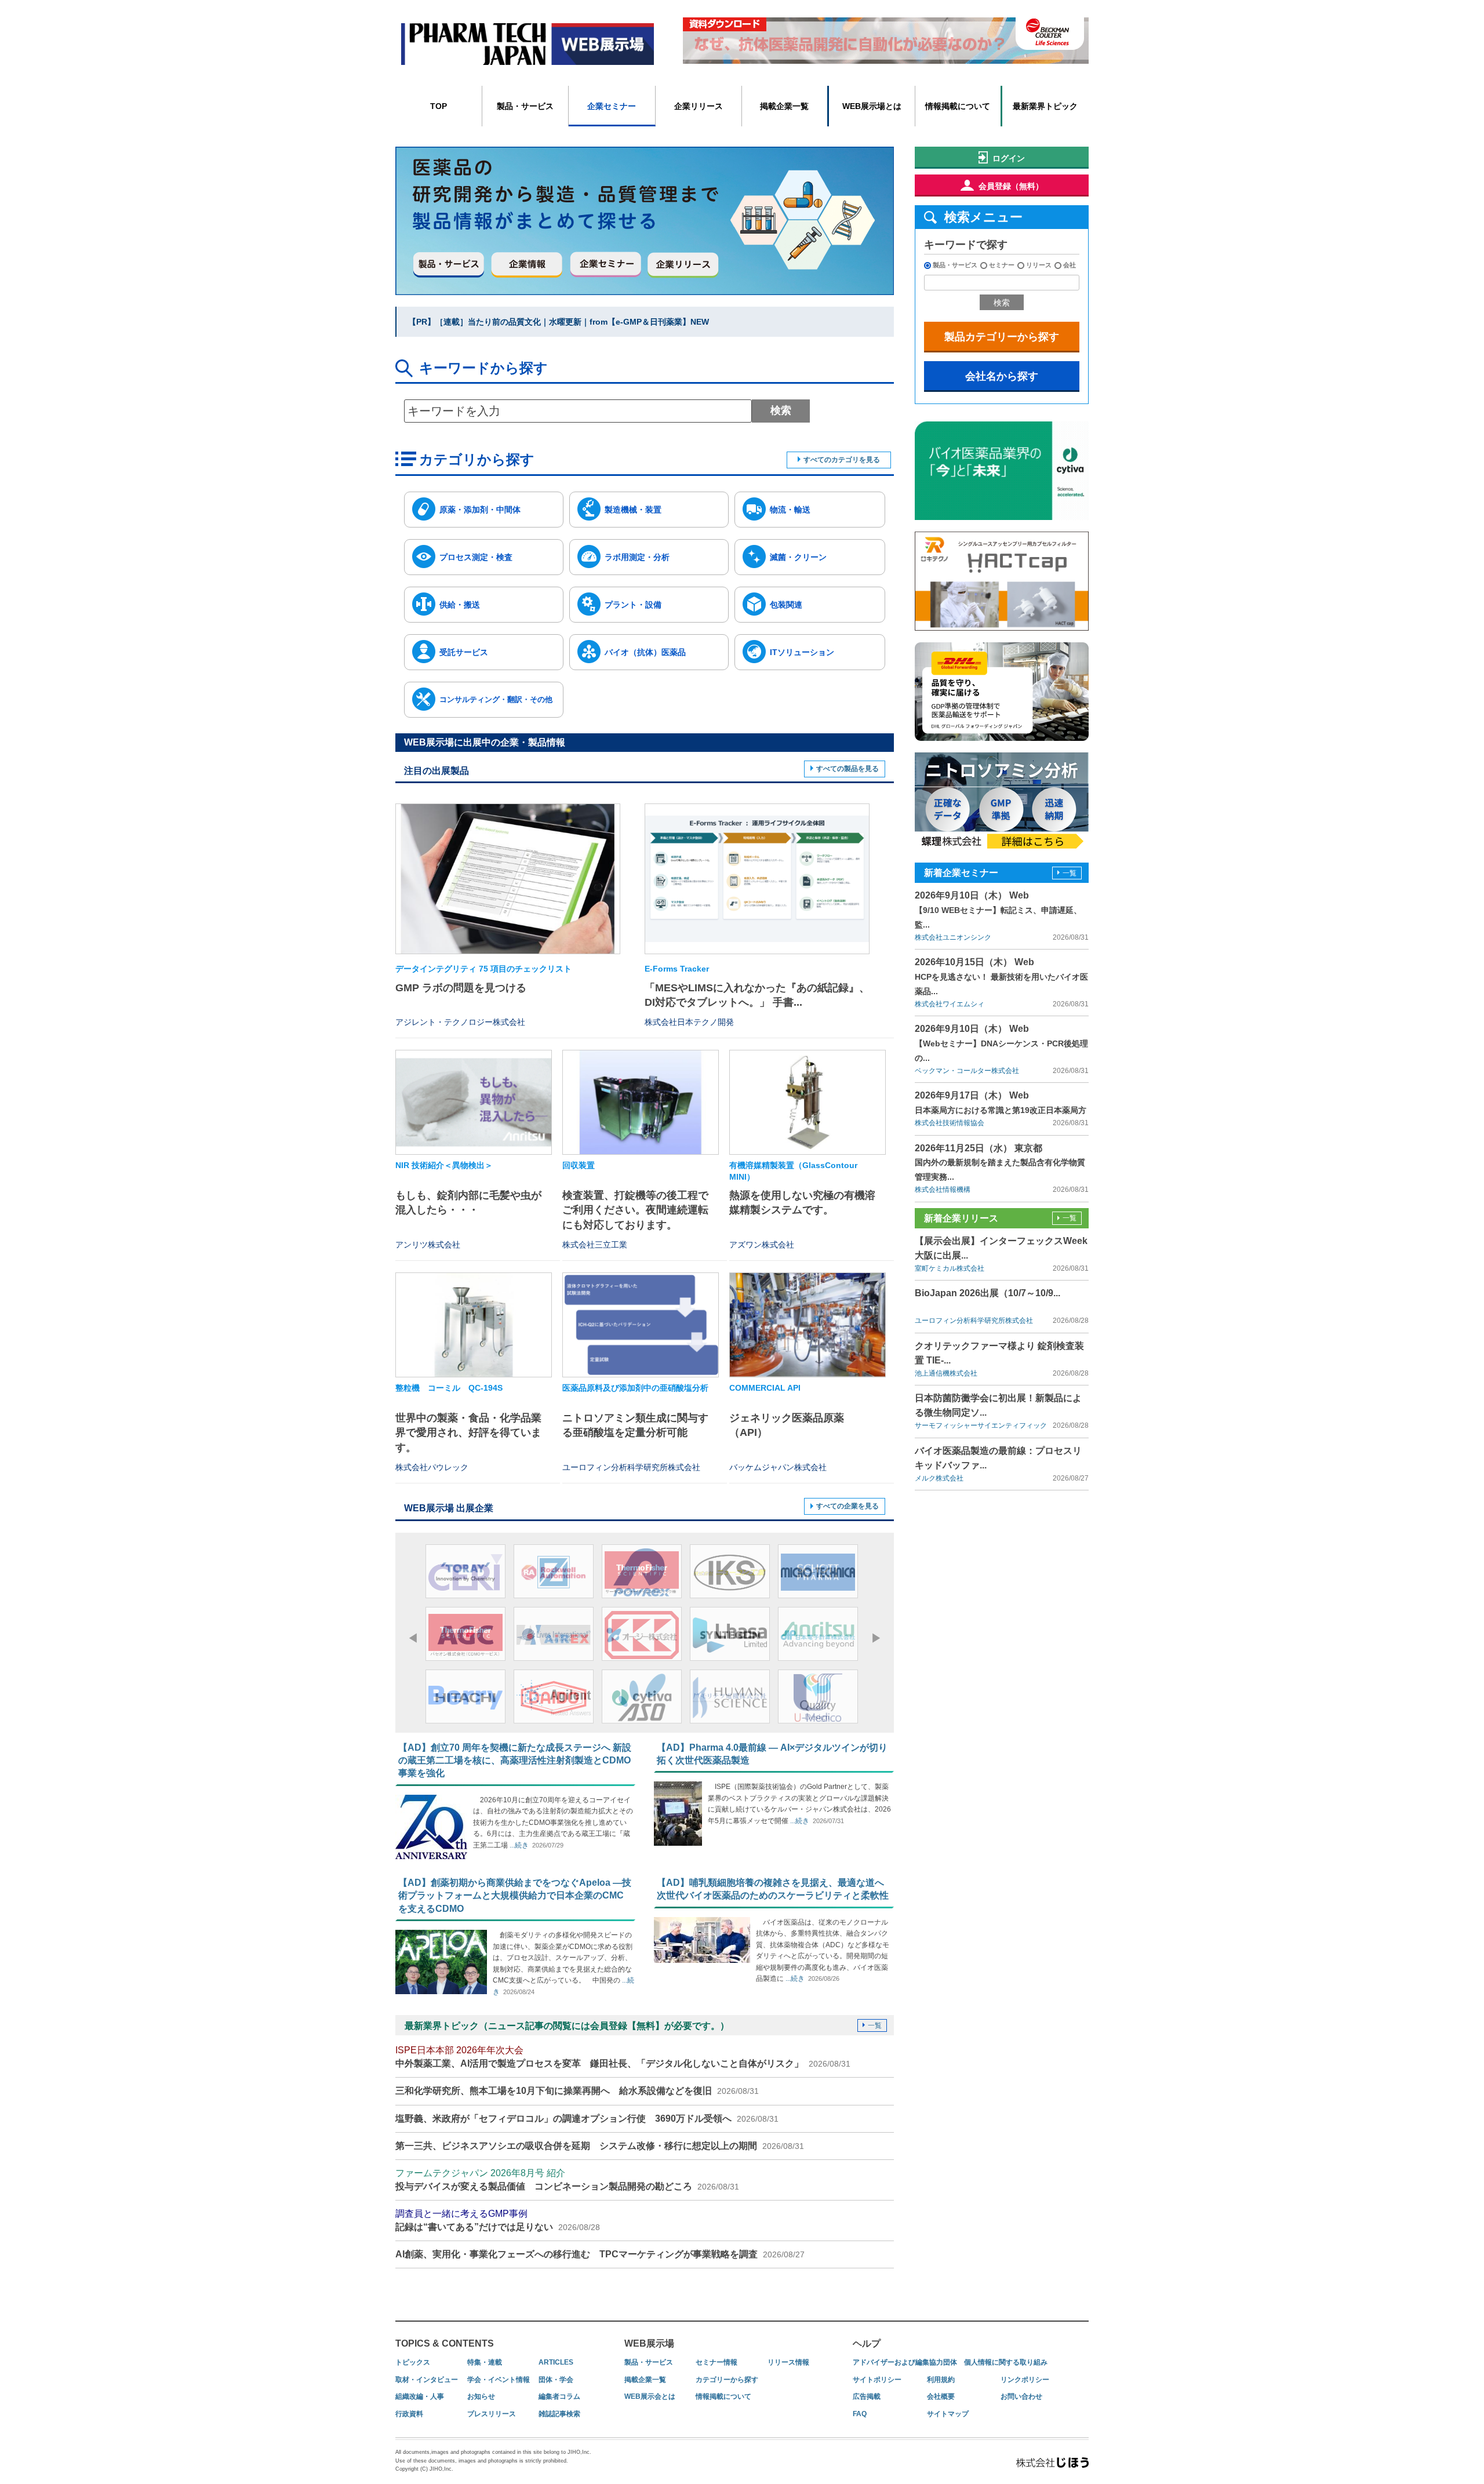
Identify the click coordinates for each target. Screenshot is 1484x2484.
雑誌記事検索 (559, 2414)
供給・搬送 (460, 605)
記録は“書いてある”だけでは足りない (498, 2220)
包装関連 (786, 605)
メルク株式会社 (939, 1478)
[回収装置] (641, 1102)
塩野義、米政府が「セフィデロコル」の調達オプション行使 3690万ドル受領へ (587, 2119)
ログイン (1009, 158)
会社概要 (941, 2396)
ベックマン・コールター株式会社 (967, 1071)
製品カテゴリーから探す (1002, 337)
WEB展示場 (649, 2343)
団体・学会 (556, 2380)
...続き (518, 1845)
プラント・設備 (633, 605)
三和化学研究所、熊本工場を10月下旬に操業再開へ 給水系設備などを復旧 (577, 2091)
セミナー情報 (716, 2362)
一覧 (875, 2025)
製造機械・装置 (633, 510)
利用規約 (941, 2380)
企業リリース (699, 106)
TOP (439, 106)
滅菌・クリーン (798, 557)
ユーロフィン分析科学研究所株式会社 (974, 1321)
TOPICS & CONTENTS (445, 2343)
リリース (1039, 265)
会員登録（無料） (1011, 186)
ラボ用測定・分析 (637, 557)
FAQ (860, 2414)
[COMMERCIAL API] (808, 1325)
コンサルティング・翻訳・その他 (496, 700)
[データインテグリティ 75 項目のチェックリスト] (508, 879)
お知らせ (481, 2396)
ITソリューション (802, 652)
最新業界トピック (1045, 106)
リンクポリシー (1025, 2380)
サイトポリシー (877, 2380)
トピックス (413, 2362)
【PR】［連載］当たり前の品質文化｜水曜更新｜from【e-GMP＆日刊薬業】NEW (559, 322)
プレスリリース (492, 2414)
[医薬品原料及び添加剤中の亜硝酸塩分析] (641, 1325)
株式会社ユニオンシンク (953, 937)
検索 (781, 410)
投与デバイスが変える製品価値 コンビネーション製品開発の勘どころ (567, 2179)
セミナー (1002, 265)
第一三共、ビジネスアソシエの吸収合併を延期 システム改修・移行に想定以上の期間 (600, 2146)
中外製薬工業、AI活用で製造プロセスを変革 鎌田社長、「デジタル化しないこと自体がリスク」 (623, 2056)
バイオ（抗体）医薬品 (645, 652)
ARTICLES (556, 2362)
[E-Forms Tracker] (757, 879)
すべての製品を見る (848, 769)
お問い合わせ (1021, 2396)
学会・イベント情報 (499, 2380)
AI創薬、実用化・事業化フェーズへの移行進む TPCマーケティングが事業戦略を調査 (600, 2254)
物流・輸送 (790, 510)
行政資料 (409, 2414)
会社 (1070, 265)
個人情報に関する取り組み (1006, 2362)
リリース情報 (788, 2362)
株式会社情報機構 (943, 1190)
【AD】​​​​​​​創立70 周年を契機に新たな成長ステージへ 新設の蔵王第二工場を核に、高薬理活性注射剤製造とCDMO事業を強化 (515, 1761)
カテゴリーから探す (727, 2380)
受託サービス (464, 652)
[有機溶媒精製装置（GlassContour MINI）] (808, 1102)
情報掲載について (958, 106)
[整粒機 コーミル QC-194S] (474, 1325)
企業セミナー (612, 106)
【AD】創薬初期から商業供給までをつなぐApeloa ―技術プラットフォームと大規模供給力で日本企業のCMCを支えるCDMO (515, 1896)
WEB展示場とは (872, 106)
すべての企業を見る (848, 1506)
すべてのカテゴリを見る (842, 460)
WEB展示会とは (650, 2396)
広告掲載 (867, 2396)
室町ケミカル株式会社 (950, 1268)
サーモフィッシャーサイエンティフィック (981, 1425)
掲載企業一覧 (784, 106)
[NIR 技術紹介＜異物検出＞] (474, 1102)
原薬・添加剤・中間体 (480, 510)
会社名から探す (1002, 376)
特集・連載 (485, 2362)
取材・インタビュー (427, 2380)
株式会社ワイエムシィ (950, 1004)
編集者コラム (559, 2396)
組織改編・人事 (420, 2396)
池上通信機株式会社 (946, 1373)
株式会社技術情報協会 (950, 1123)
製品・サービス (525, 106)
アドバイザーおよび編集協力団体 (905, 2362)
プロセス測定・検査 (476, 557)
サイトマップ (948, 2414)
